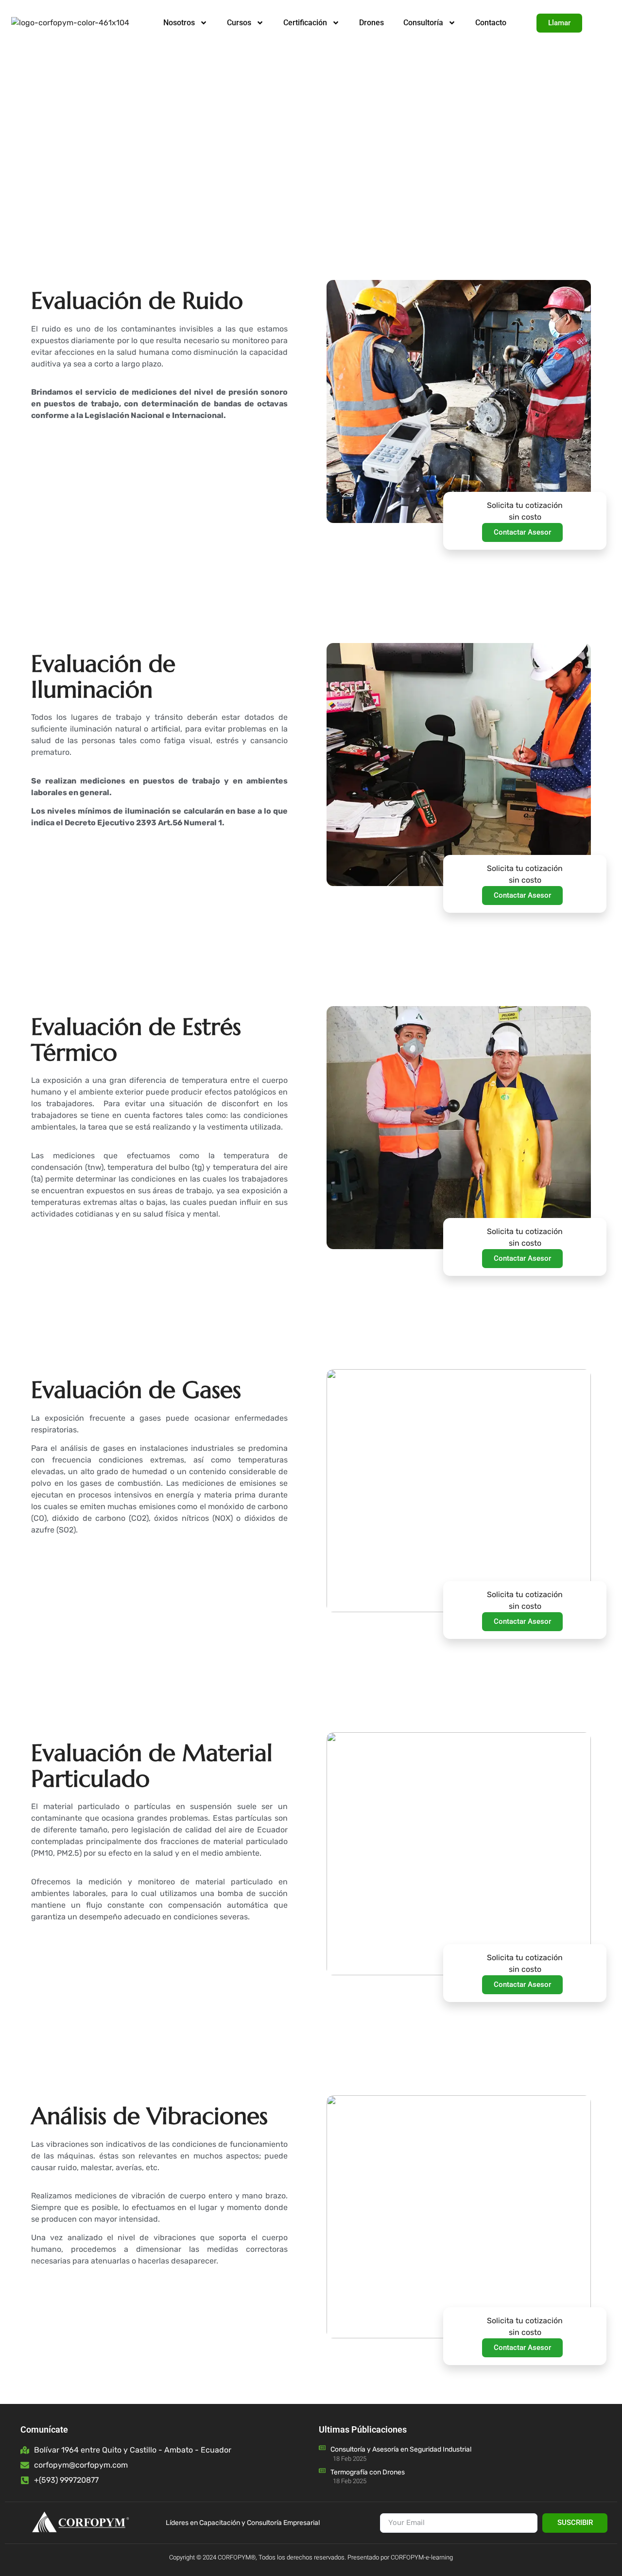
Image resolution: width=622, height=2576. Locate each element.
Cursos (239, 23)
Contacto (491, 23)
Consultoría (423, 23)
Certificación (305, 23)
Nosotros (179, 23)
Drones (371, 23)
